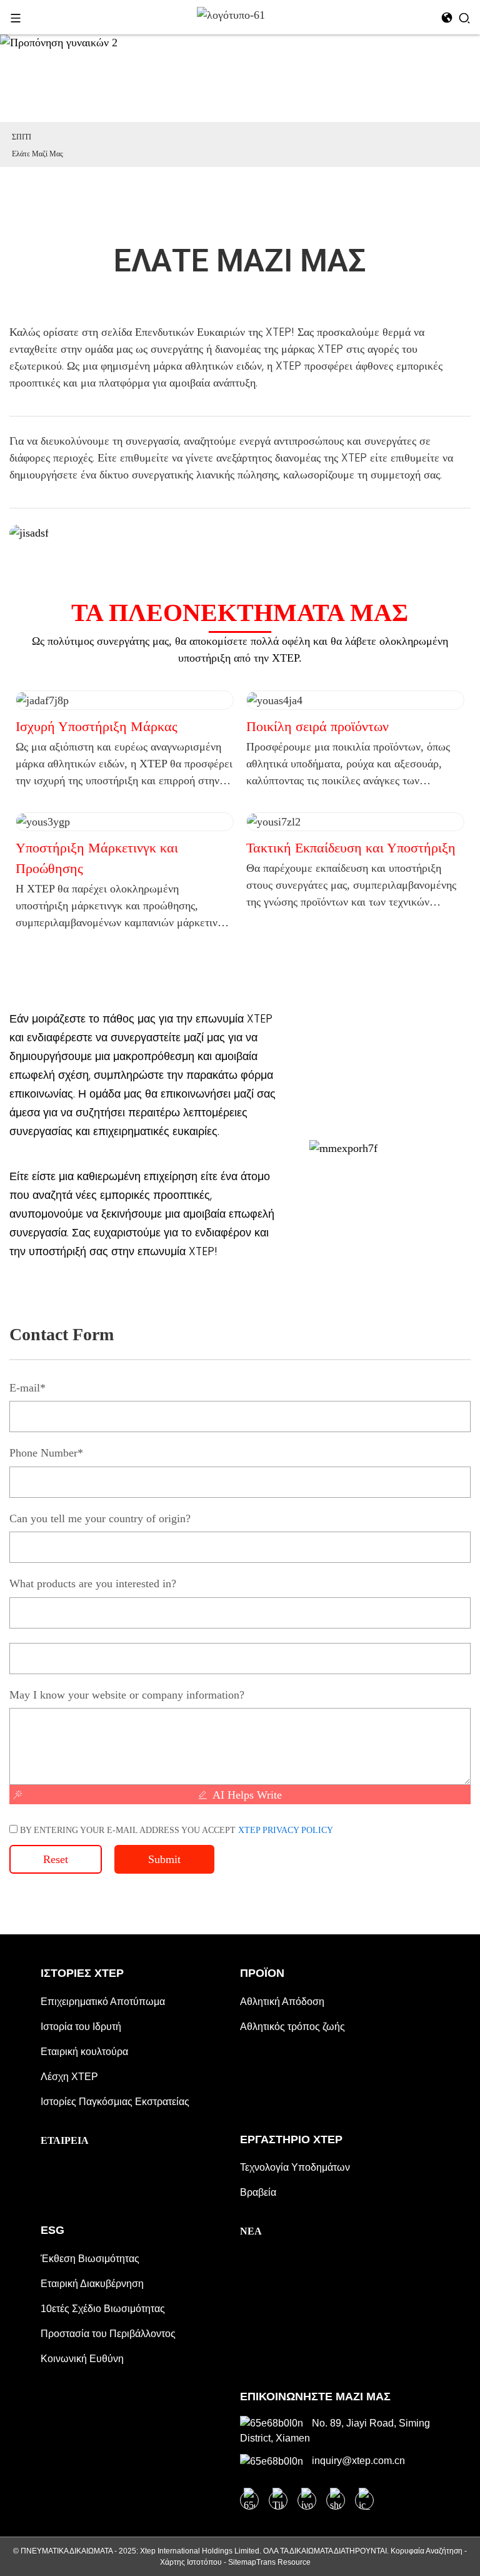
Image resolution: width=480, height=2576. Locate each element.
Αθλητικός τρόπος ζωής (292, 2027)
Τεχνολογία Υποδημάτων (295, 2167)
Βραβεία (258, 2192)
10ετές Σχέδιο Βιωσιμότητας (103, 2309)
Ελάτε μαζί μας (37, 154)
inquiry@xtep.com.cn (357, 2461)
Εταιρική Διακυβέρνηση (92, 2284)
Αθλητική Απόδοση (282, 2002)
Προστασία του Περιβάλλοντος (108, 2334)
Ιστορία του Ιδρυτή (81, 2027)
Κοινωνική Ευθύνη (82, 2359)
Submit (164, 1859)
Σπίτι (22, 137)
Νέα (251, 2231)
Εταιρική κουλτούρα (84, 2052)
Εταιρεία (65, 2140)
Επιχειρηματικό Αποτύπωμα (103, 2002)
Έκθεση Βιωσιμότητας (90, 2259)
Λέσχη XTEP (69, 2077)
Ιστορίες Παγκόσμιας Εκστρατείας (115, 2102)
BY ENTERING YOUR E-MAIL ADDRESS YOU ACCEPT (175, 1830)
